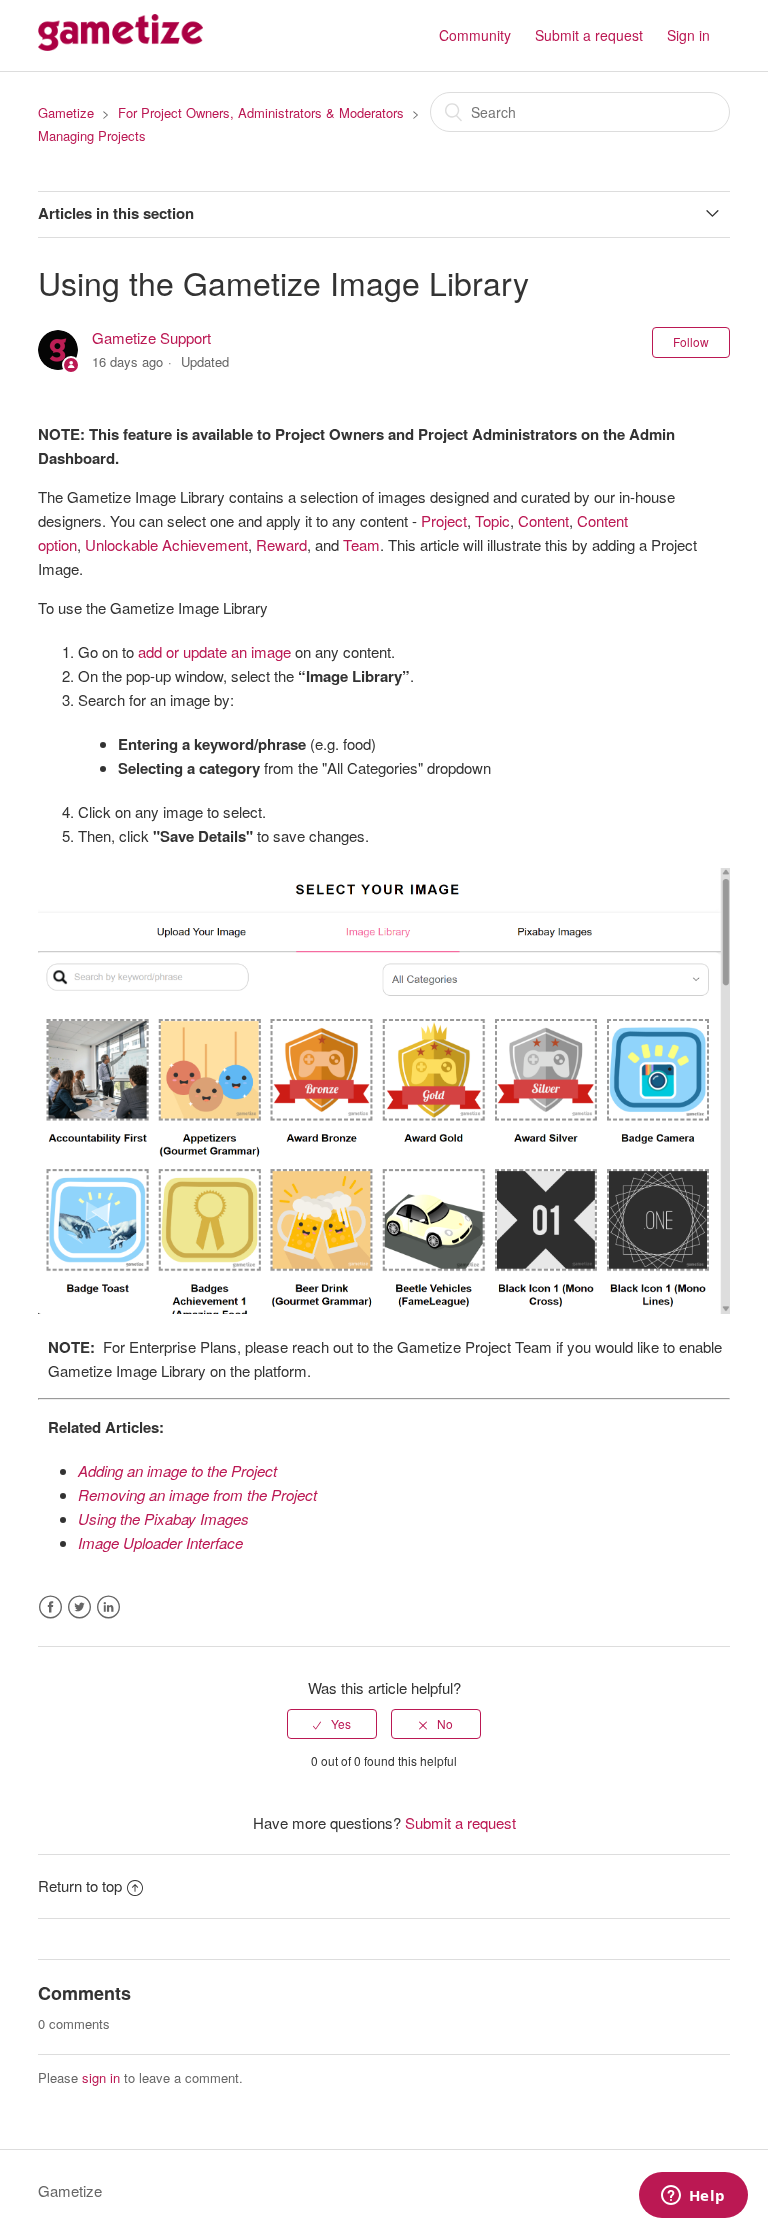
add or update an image (214, 651)
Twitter (79, 1607)
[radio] (332, 1724)
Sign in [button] (688, 35)
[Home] (120, 44)
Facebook (50, 1607)
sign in (101, 2077)
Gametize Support (151, 337)
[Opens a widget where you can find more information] (693, 2197)
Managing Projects (92, 135)
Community (475, 35)
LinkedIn (108, 1607)
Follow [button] (691, 341)
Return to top (80, 1885)
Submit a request (589, 35)
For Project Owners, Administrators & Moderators (261, 112)
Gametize (66, 112)
